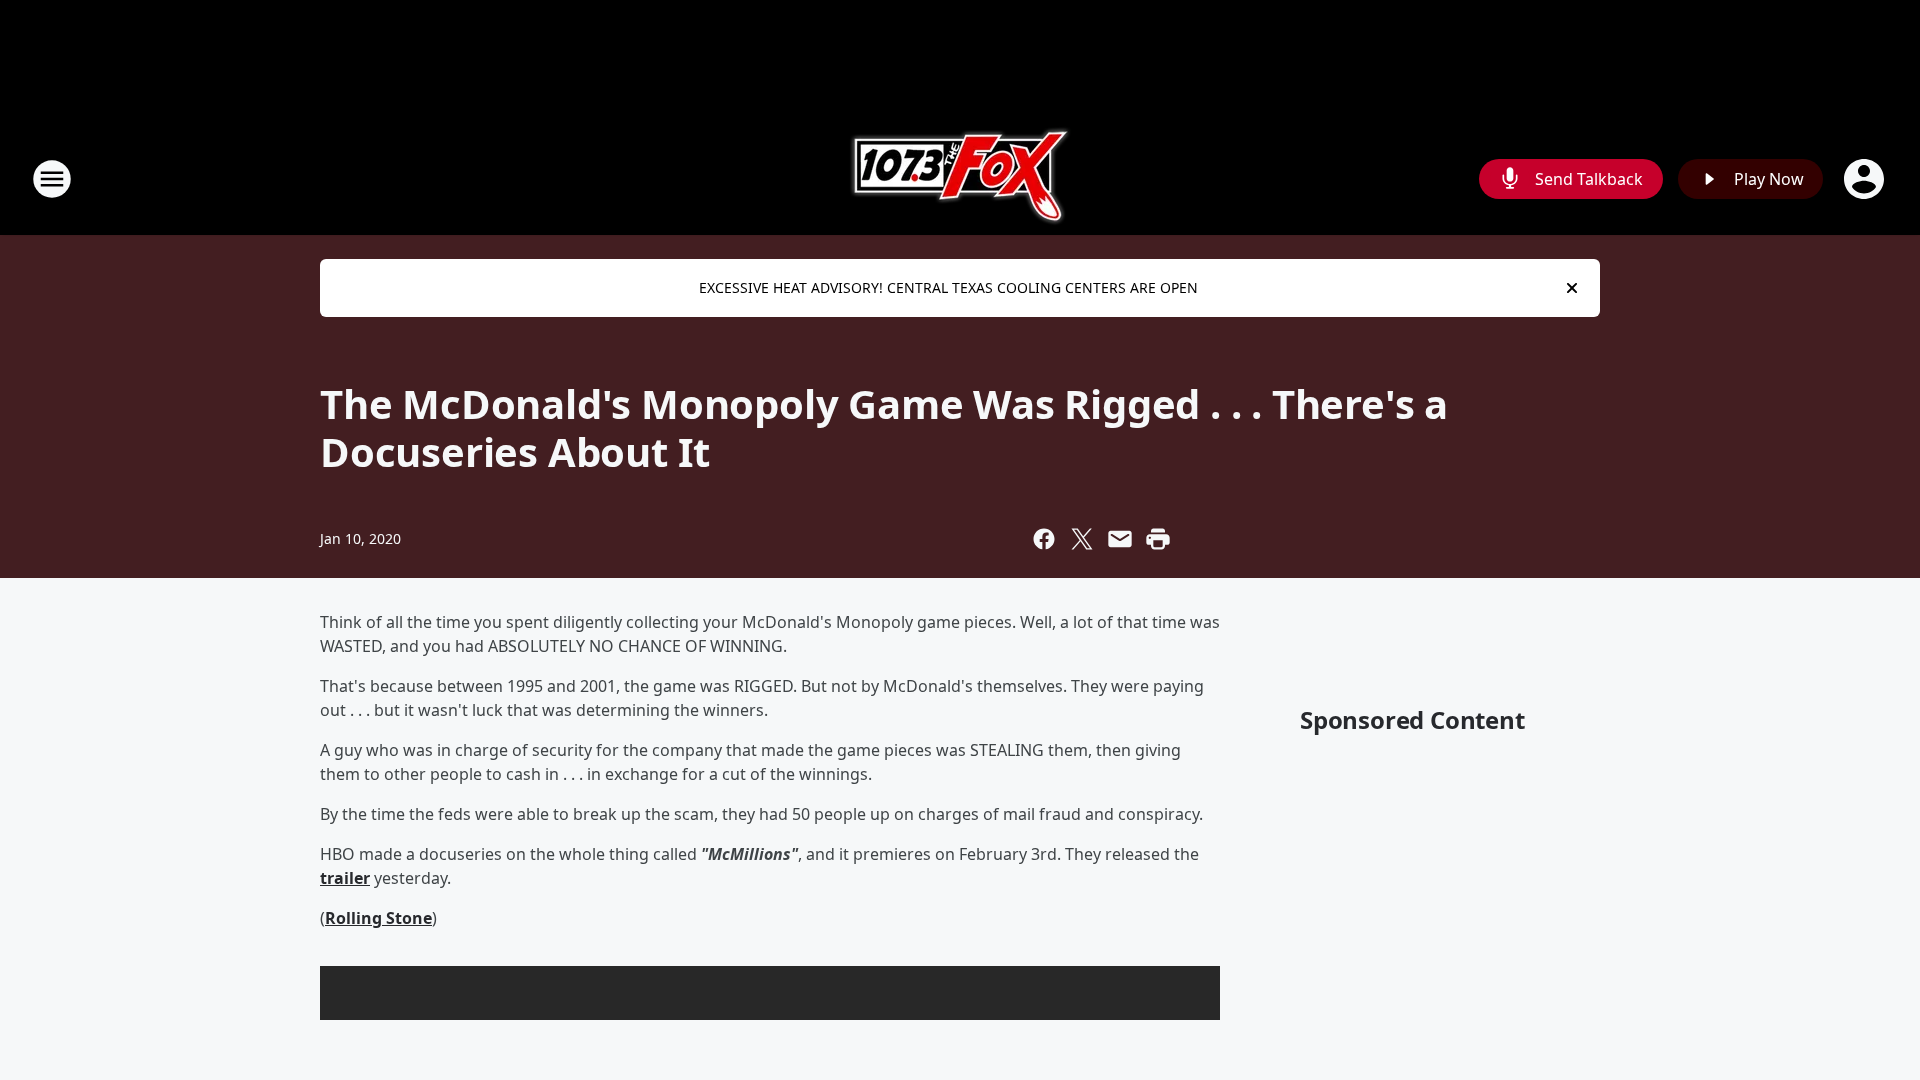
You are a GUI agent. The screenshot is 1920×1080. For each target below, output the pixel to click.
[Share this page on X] (1082, 539)
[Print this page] (1158, 539)
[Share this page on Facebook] (1044, 539)
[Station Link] (960, 178)
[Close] (1572, 288)
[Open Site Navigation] (52, 179)
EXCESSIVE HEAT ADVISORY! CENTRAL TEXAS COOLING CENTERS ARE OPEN (948, 287)
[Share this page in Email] (1120, 539)
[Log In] (1866, 179)
